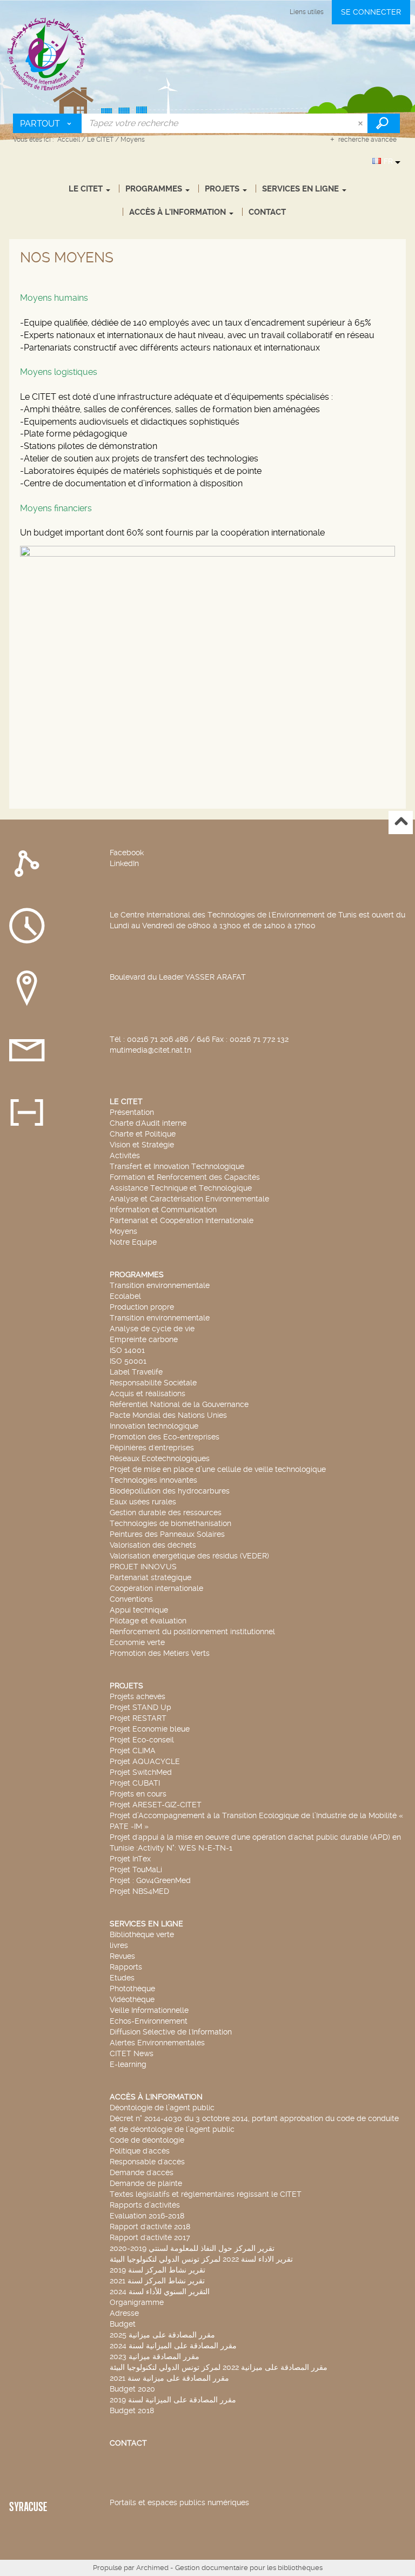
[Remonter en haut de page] (401, 823)
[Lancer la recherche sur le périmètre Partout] (384, 123)
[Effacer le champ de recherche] (362, 123)
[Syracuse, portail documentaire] (47, 54)
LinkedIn (124, 863)
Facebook (127, 853)
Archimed (152, 2568)
